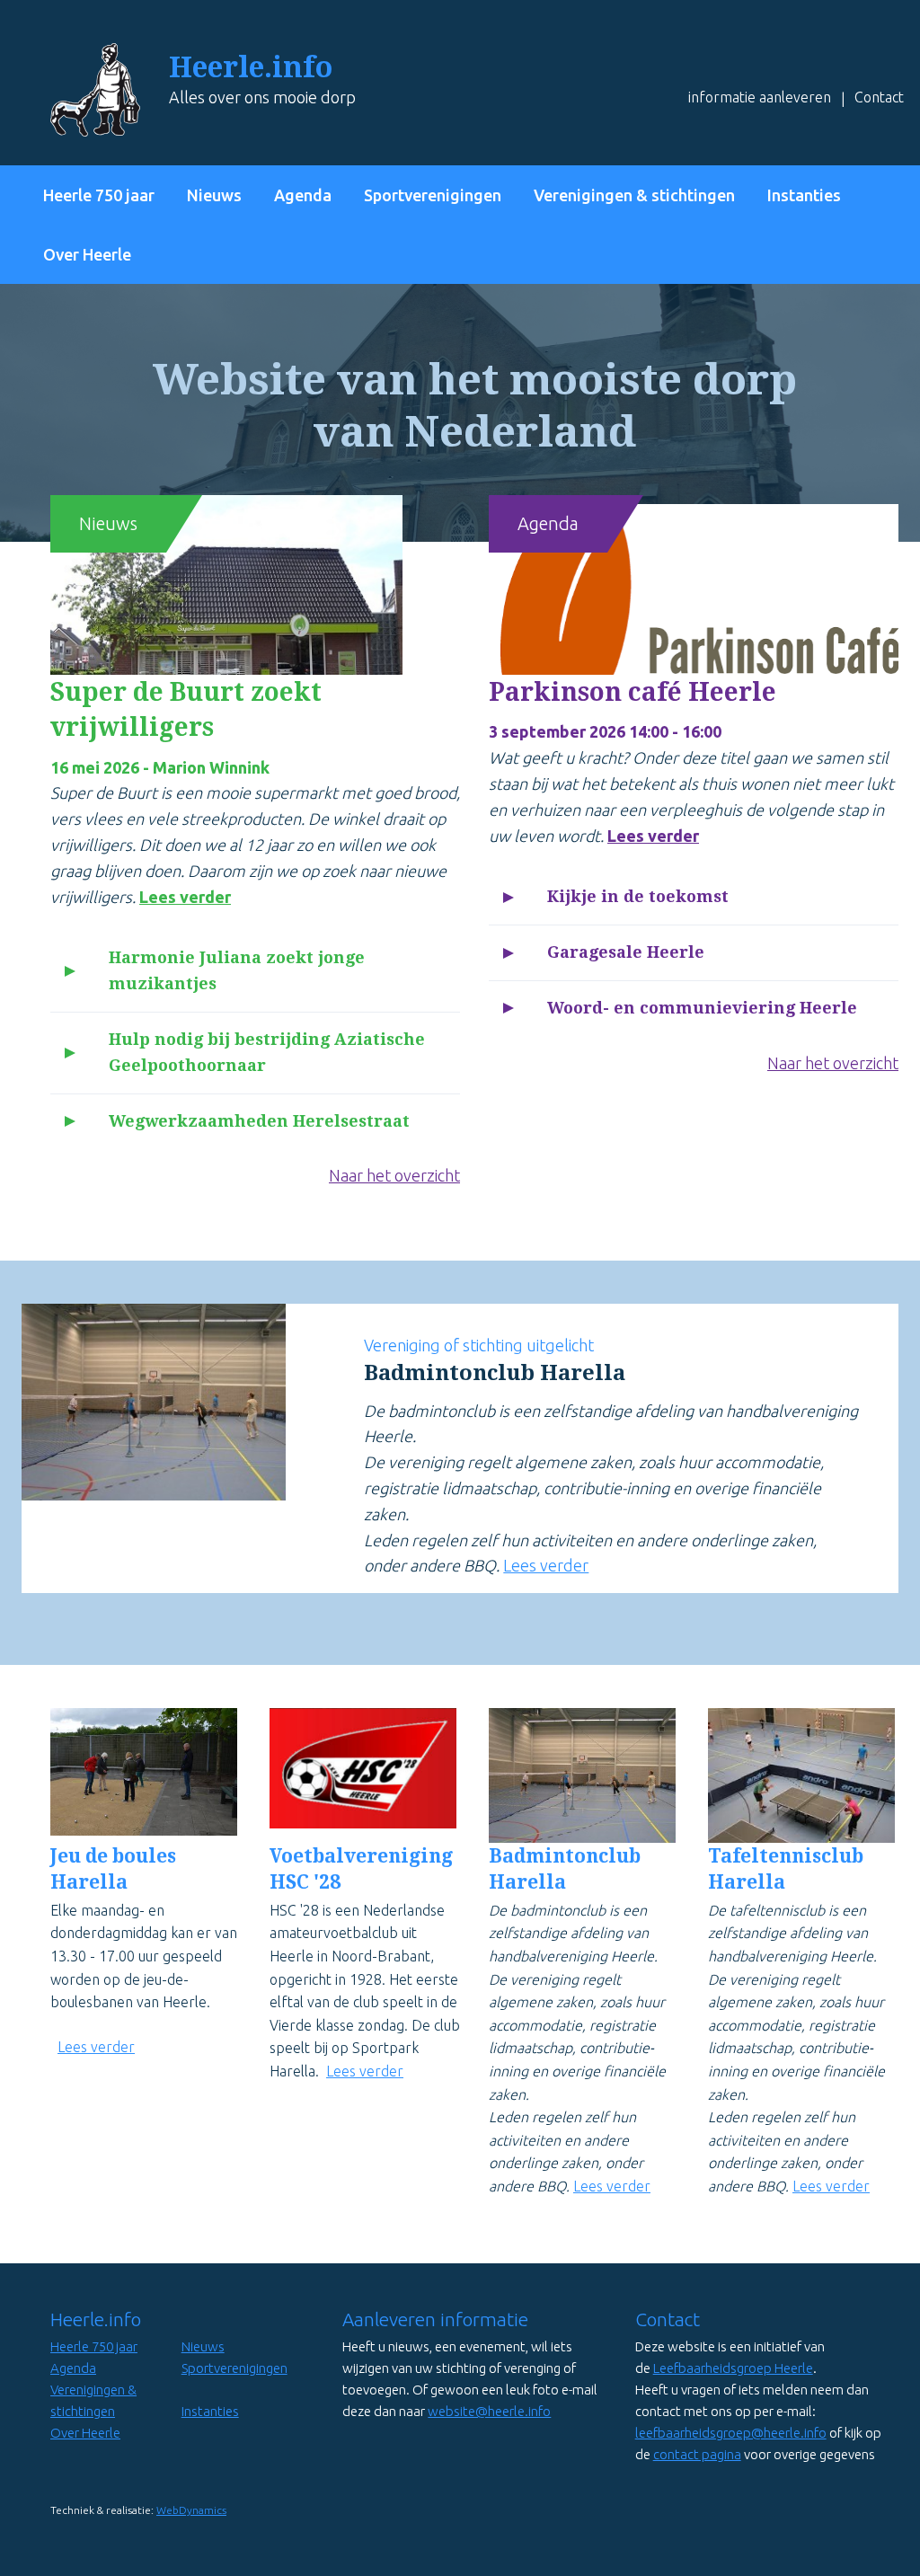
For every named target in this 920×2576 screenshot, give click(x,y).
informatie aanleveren (760, 97)
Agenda (303, 195)
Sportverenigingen (433, 195)
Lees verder (185, 897)
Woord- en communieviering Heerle (702, 1008)
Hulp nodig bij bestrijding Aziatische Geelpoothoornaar (267, 1052)
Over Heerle (87, 254)
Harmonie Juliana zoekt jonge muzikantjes (237, 970)
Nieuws (214, 195)
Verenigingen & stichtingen (634, 195)
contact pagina (697, 2454)
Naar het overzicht (394, 1175)
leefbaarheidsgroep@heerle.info (731, 2433)
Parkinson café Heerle (632, 692)
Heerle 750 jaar (99, 195)
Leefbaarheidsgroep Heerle (733, 2368)
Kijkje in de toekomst (638, 896)
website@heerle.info (489, 2411)
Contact (879, 97)
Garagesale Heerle (626, 952)
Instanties (804, 195)
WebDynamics (191, 2510)
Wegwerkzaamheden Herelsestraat (259, 1121)
